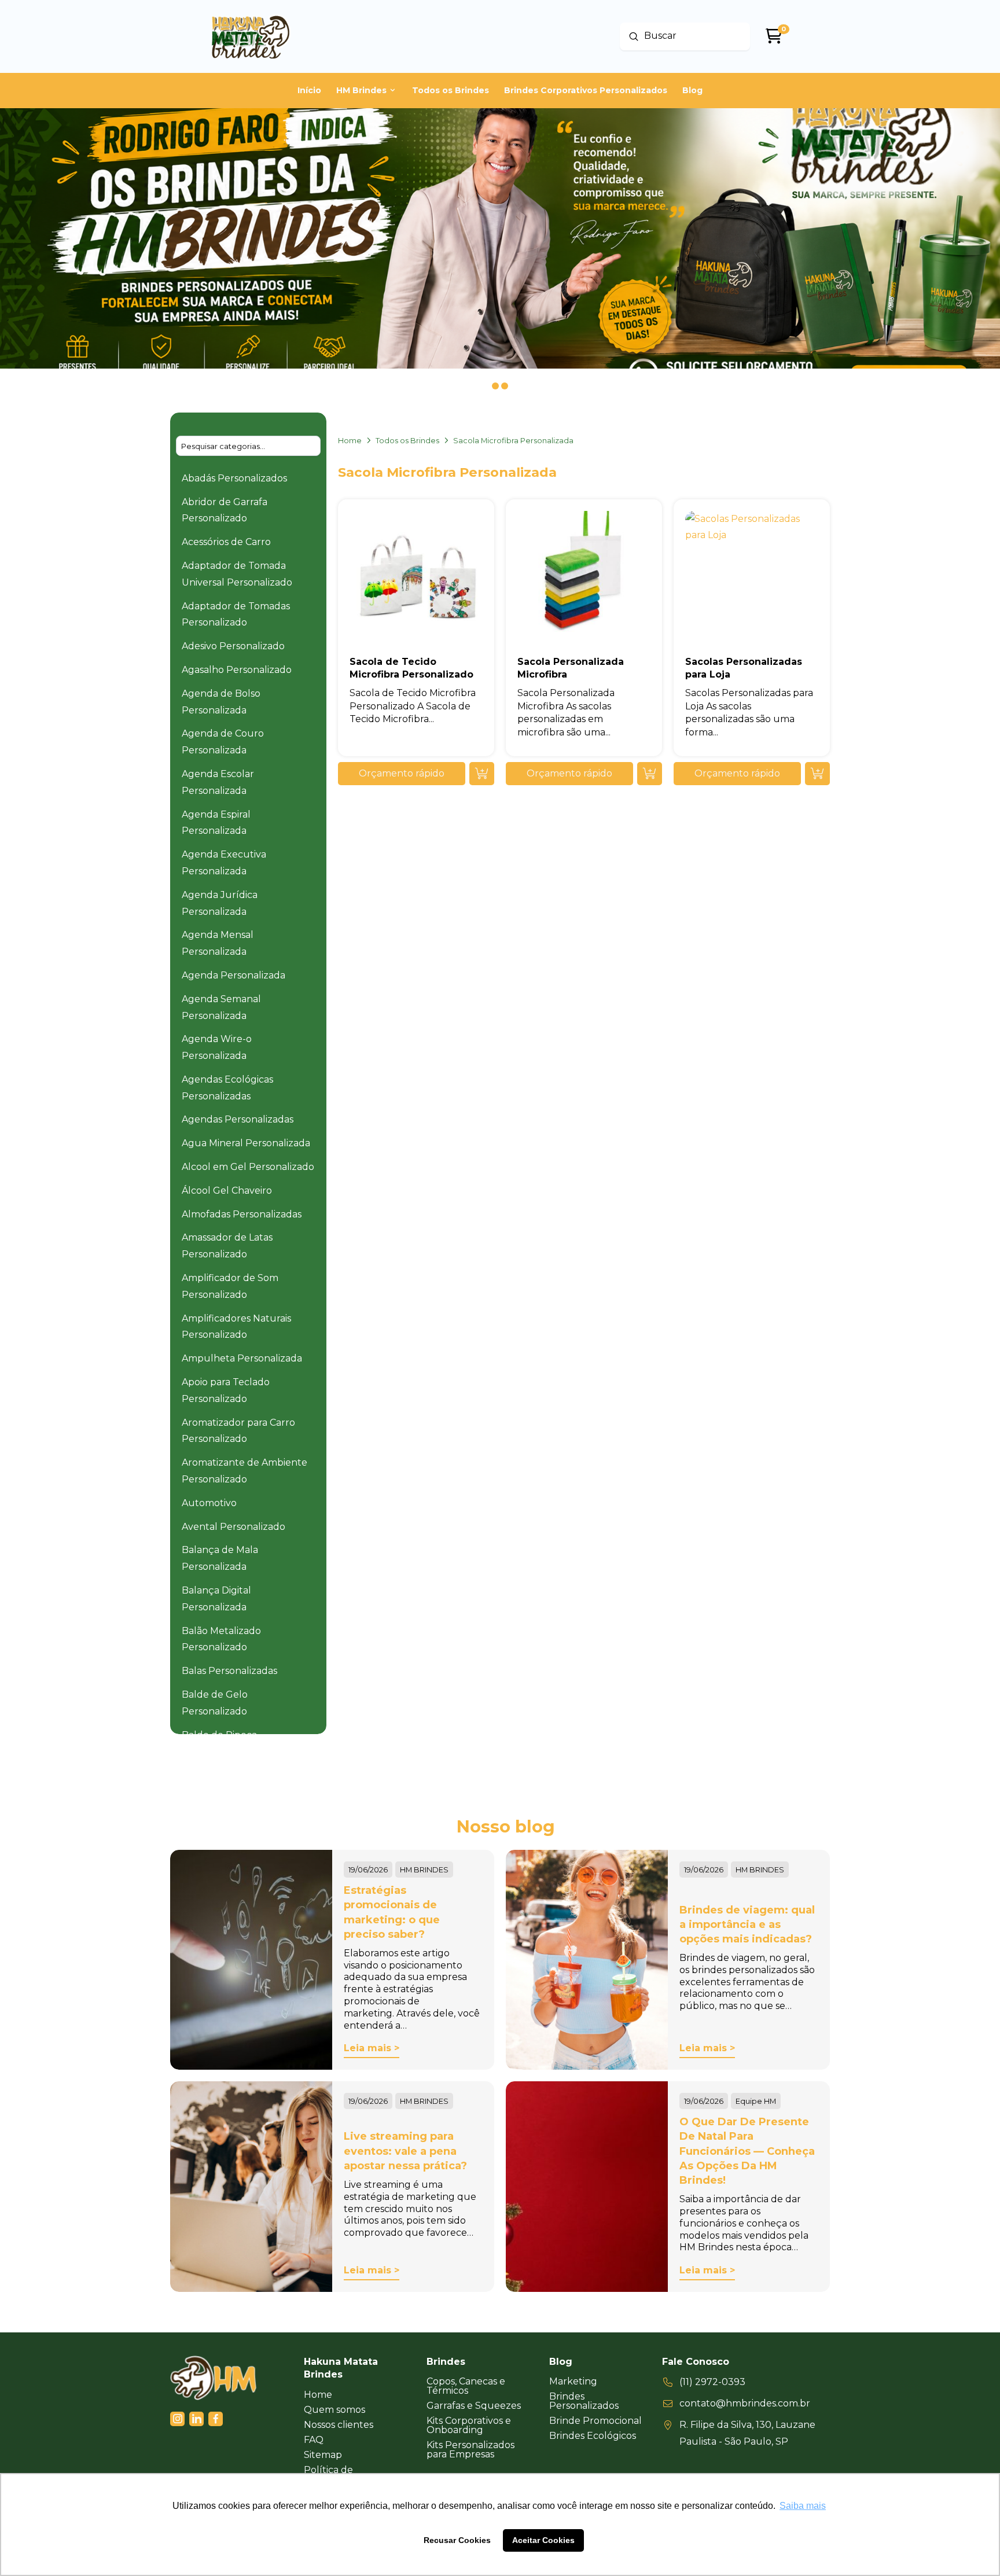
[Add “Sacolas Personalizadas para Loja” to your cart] (817, 774)
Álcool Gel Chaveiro (227, 1191)
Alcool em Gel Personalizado (248, 1167)
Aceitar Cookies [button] (543, 2540)
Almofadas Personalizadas (242, 1214)
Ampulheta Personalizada (242, 1358)
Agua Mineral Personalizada (246, 1143)
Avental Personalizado (234, 1527)
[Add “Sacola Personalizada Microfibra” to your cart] (650, 774)
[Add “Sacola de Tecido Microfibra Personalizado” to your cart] (482, 774)
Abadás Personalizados (234, 478)
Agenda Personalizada (234, 975)
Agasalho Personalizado (237, 670)
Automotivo (209, 1503)
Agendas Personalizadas (238, 1119)
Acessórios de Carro (226, 542)
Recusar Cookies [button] (457, 2540)
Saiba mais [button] (803, 2506)
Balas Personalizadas (229, 1671)
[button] (402, 774)
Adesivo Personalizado (233, 646)
